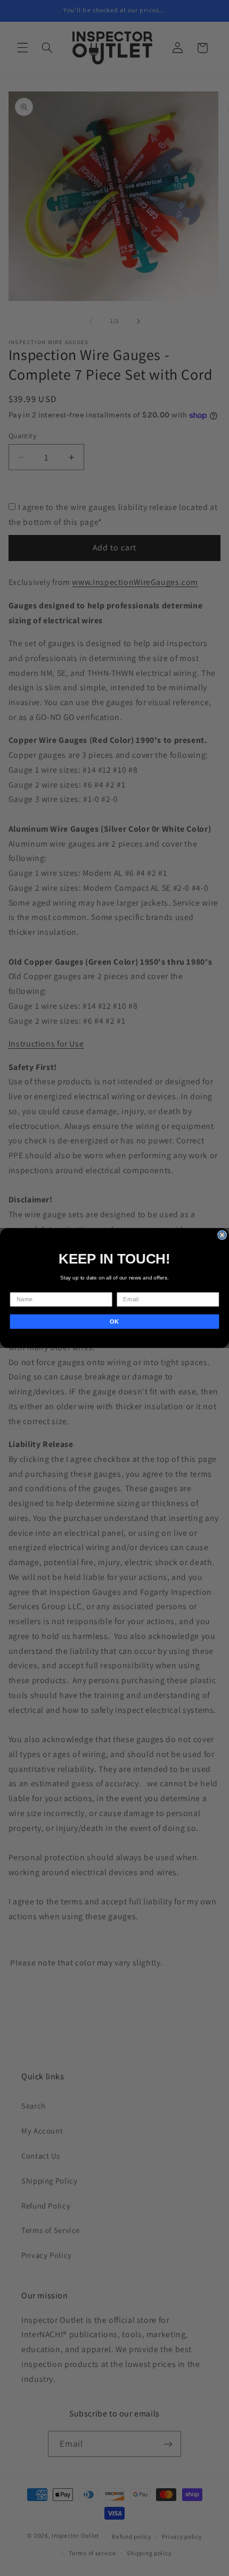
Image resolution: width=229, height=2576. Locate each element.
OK (114, 1322)
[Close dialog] (222, 1235)
